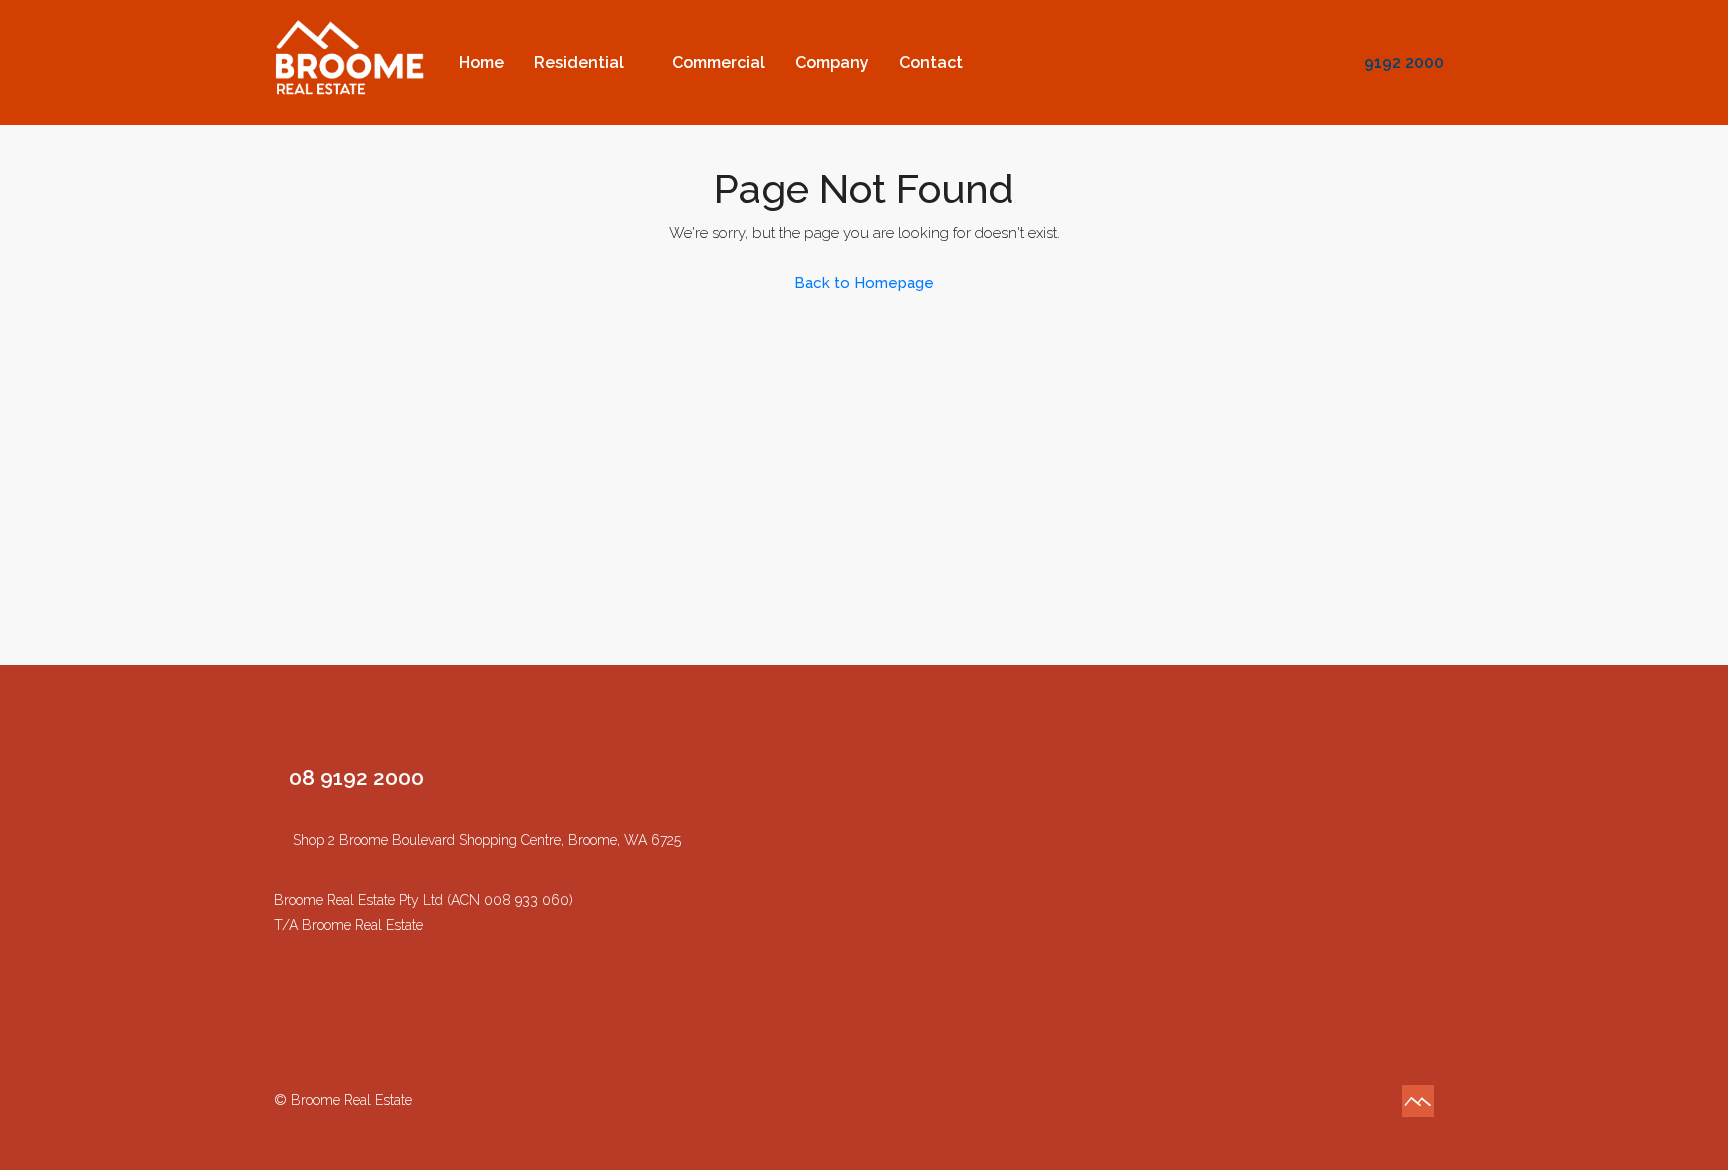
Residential (579, 62)
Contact (931, 62)
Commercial (718, 62)
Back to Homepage (864, 283)
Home (481, 62)
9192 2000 (1402, 62)
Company (832, 62)
